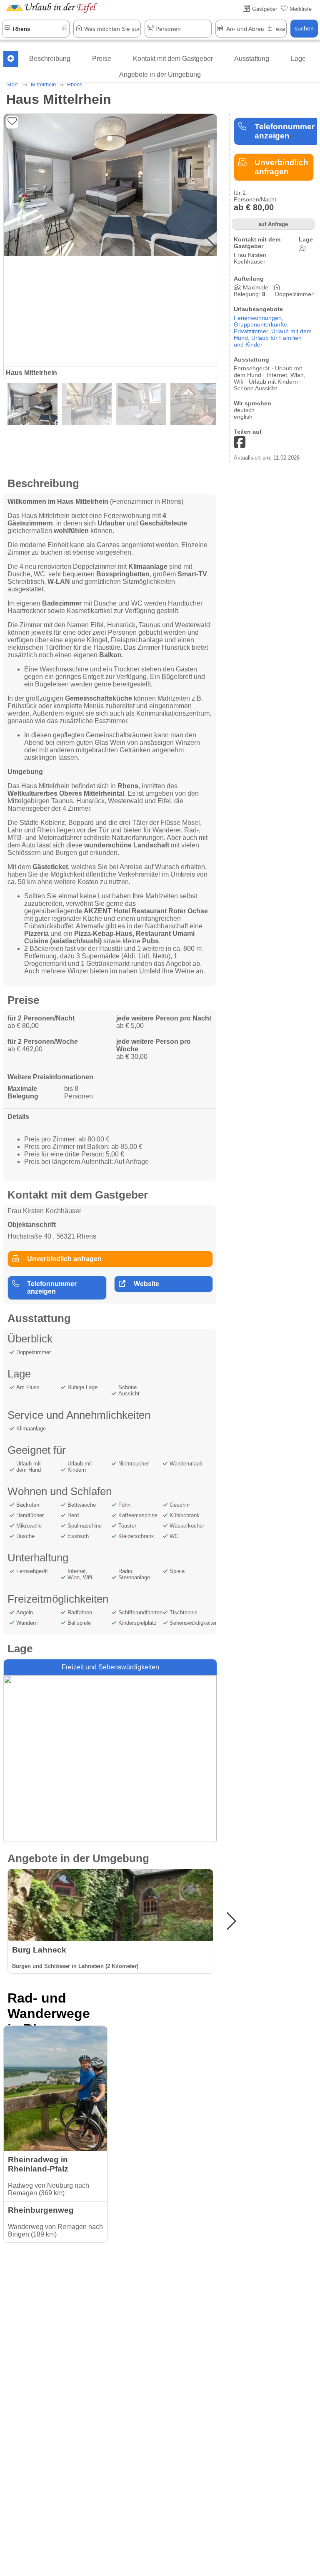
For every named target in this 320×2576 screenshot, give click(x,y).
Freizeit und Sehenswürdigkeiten (110, 1667)
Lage (298, 59)
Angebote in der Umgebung (160, 74)
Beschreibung (50, 59)
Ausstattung (252, 59)
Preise (102, 59)
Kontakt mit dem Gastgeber (173, 59)
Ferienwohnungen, (259, 318)
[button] (211, 246)
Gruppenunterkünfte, (261, 324)
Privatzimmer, (252, 331)
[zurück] (11, 59)
